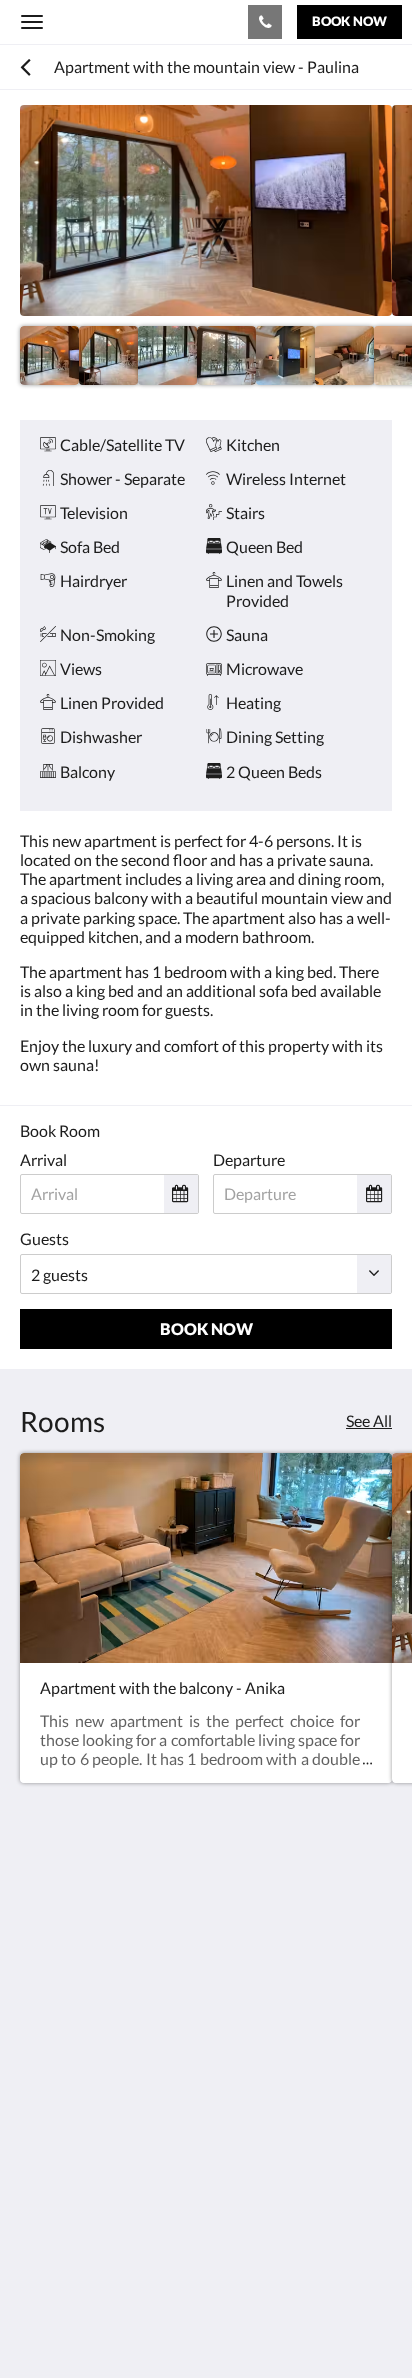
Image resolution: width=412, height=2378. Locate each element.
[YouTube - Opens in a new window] (40, 2084)
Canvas (130, 2323)
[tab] (206, 2144)
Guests (44, 1238)
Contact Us (59, 2194)
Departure (249, 1159)
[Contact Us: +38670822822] (265, 22)
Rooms (44, 2177)
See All (369, 1420)
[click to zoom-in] (206, 210)
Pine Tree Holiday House (138, 21)
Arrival (43, 1159)
